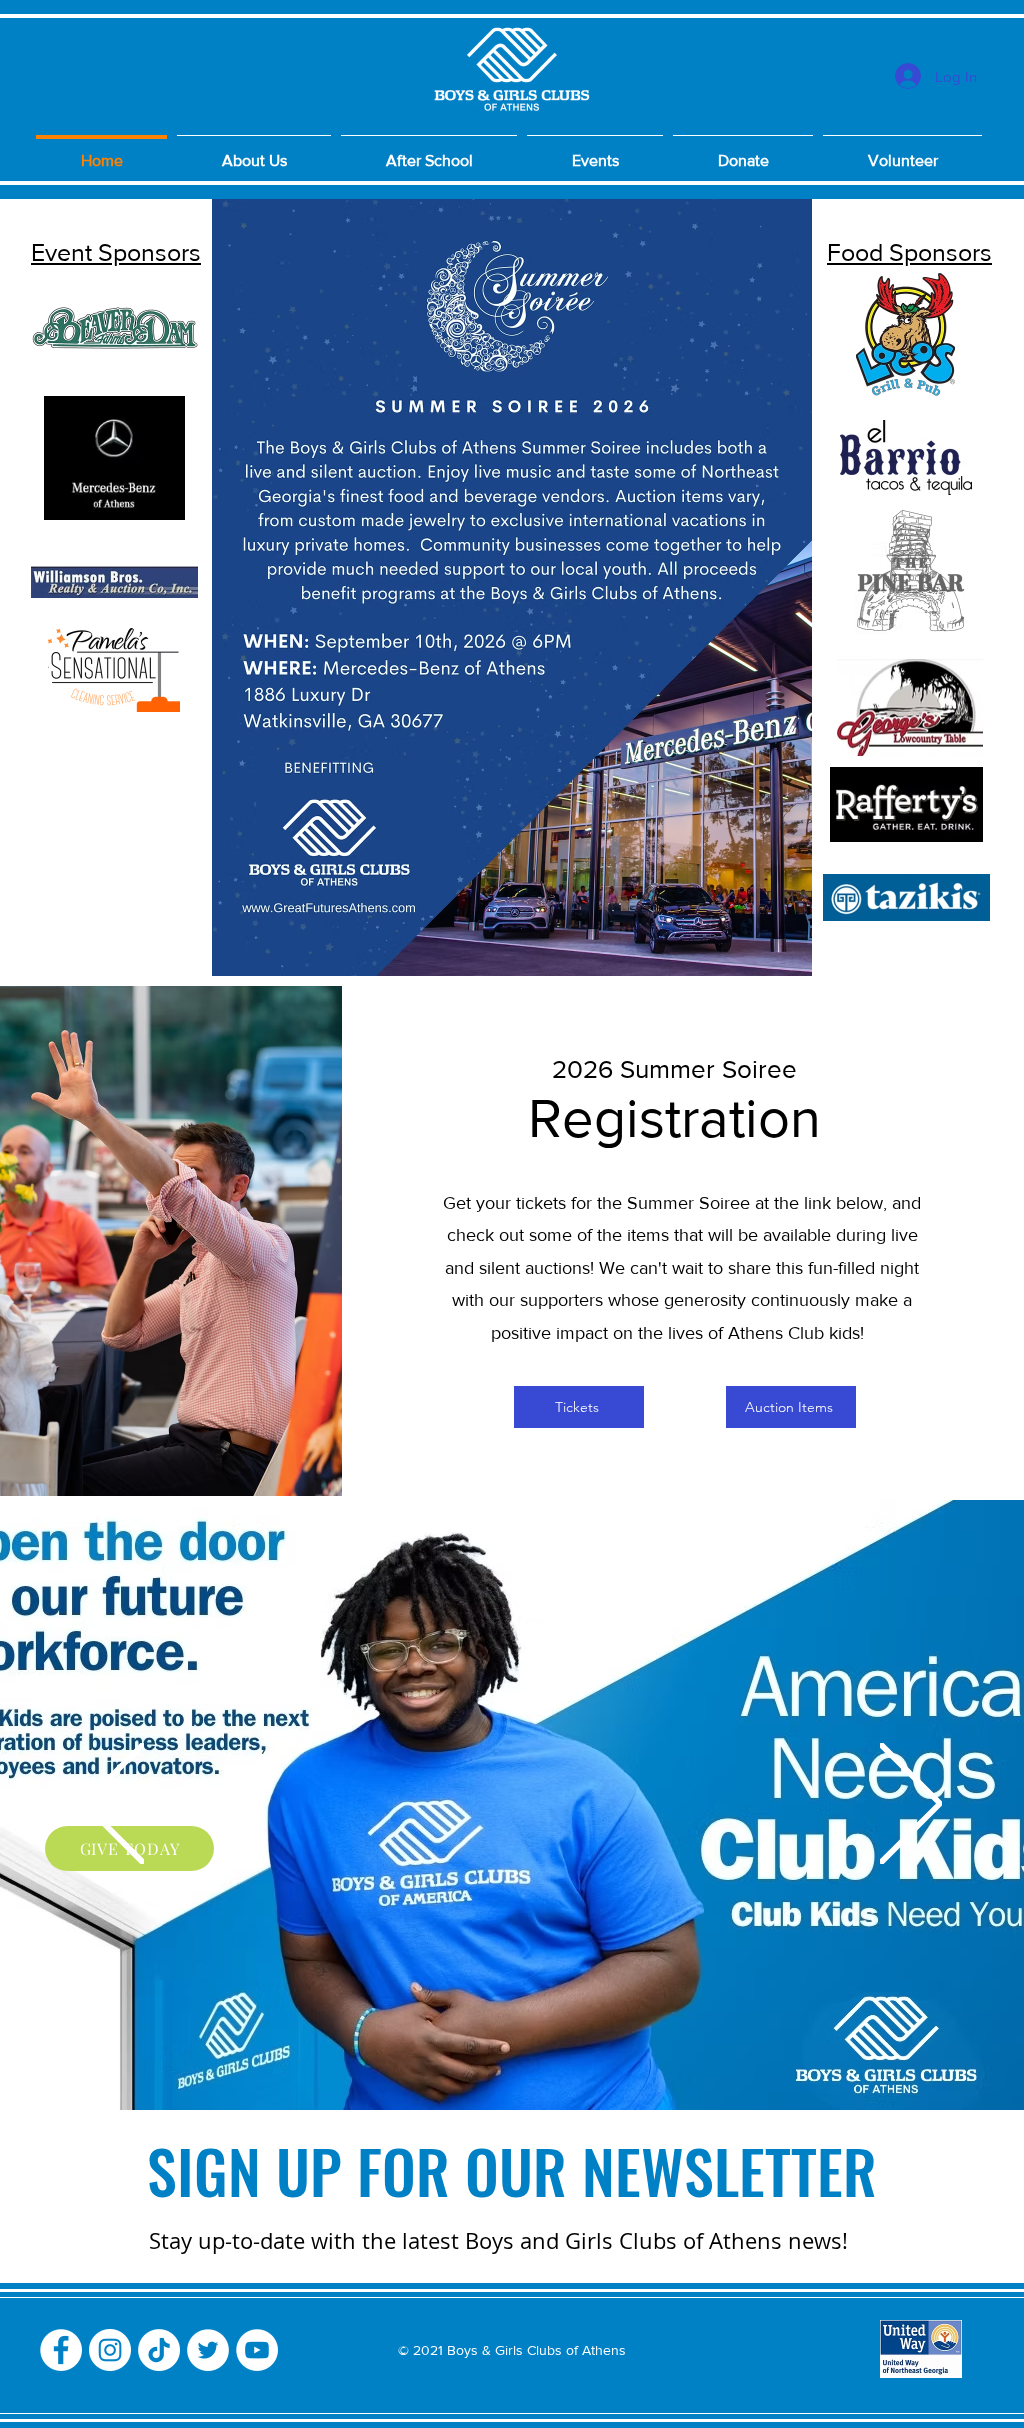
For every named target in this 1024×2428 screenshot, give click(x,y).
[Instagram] (110, 2350)
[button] (902, 152)
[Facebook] (61, 2350)
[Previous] (113, 1805)
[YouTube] (257, 2350)
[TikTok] (159, 2350)
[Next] (911, 1805)
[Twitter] (208, 2350)
